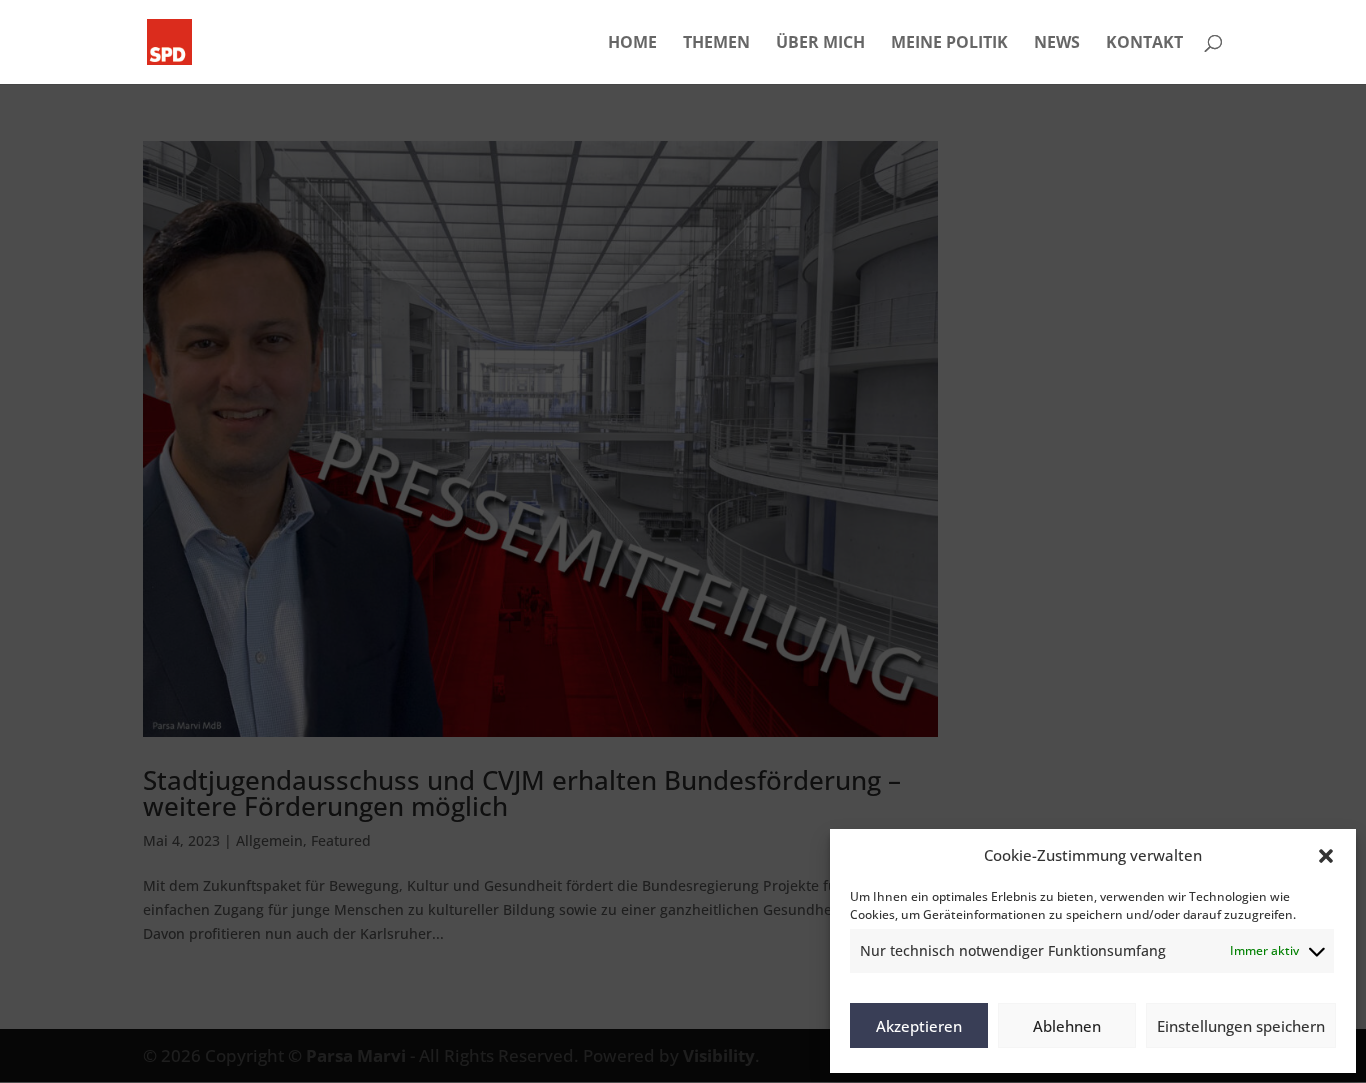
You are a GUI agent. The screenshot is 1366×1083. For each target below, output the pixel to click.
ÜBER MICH (820, 44)
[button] (1326, 856)
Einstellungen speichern (1241, 1026)
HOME (632, 44)
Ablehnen (1067, 1026)
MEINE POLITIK (949, 44)
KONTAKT (1144, 44)
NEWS (1057, 44)
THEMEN (716, 44)
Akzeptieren (919, 1026)
